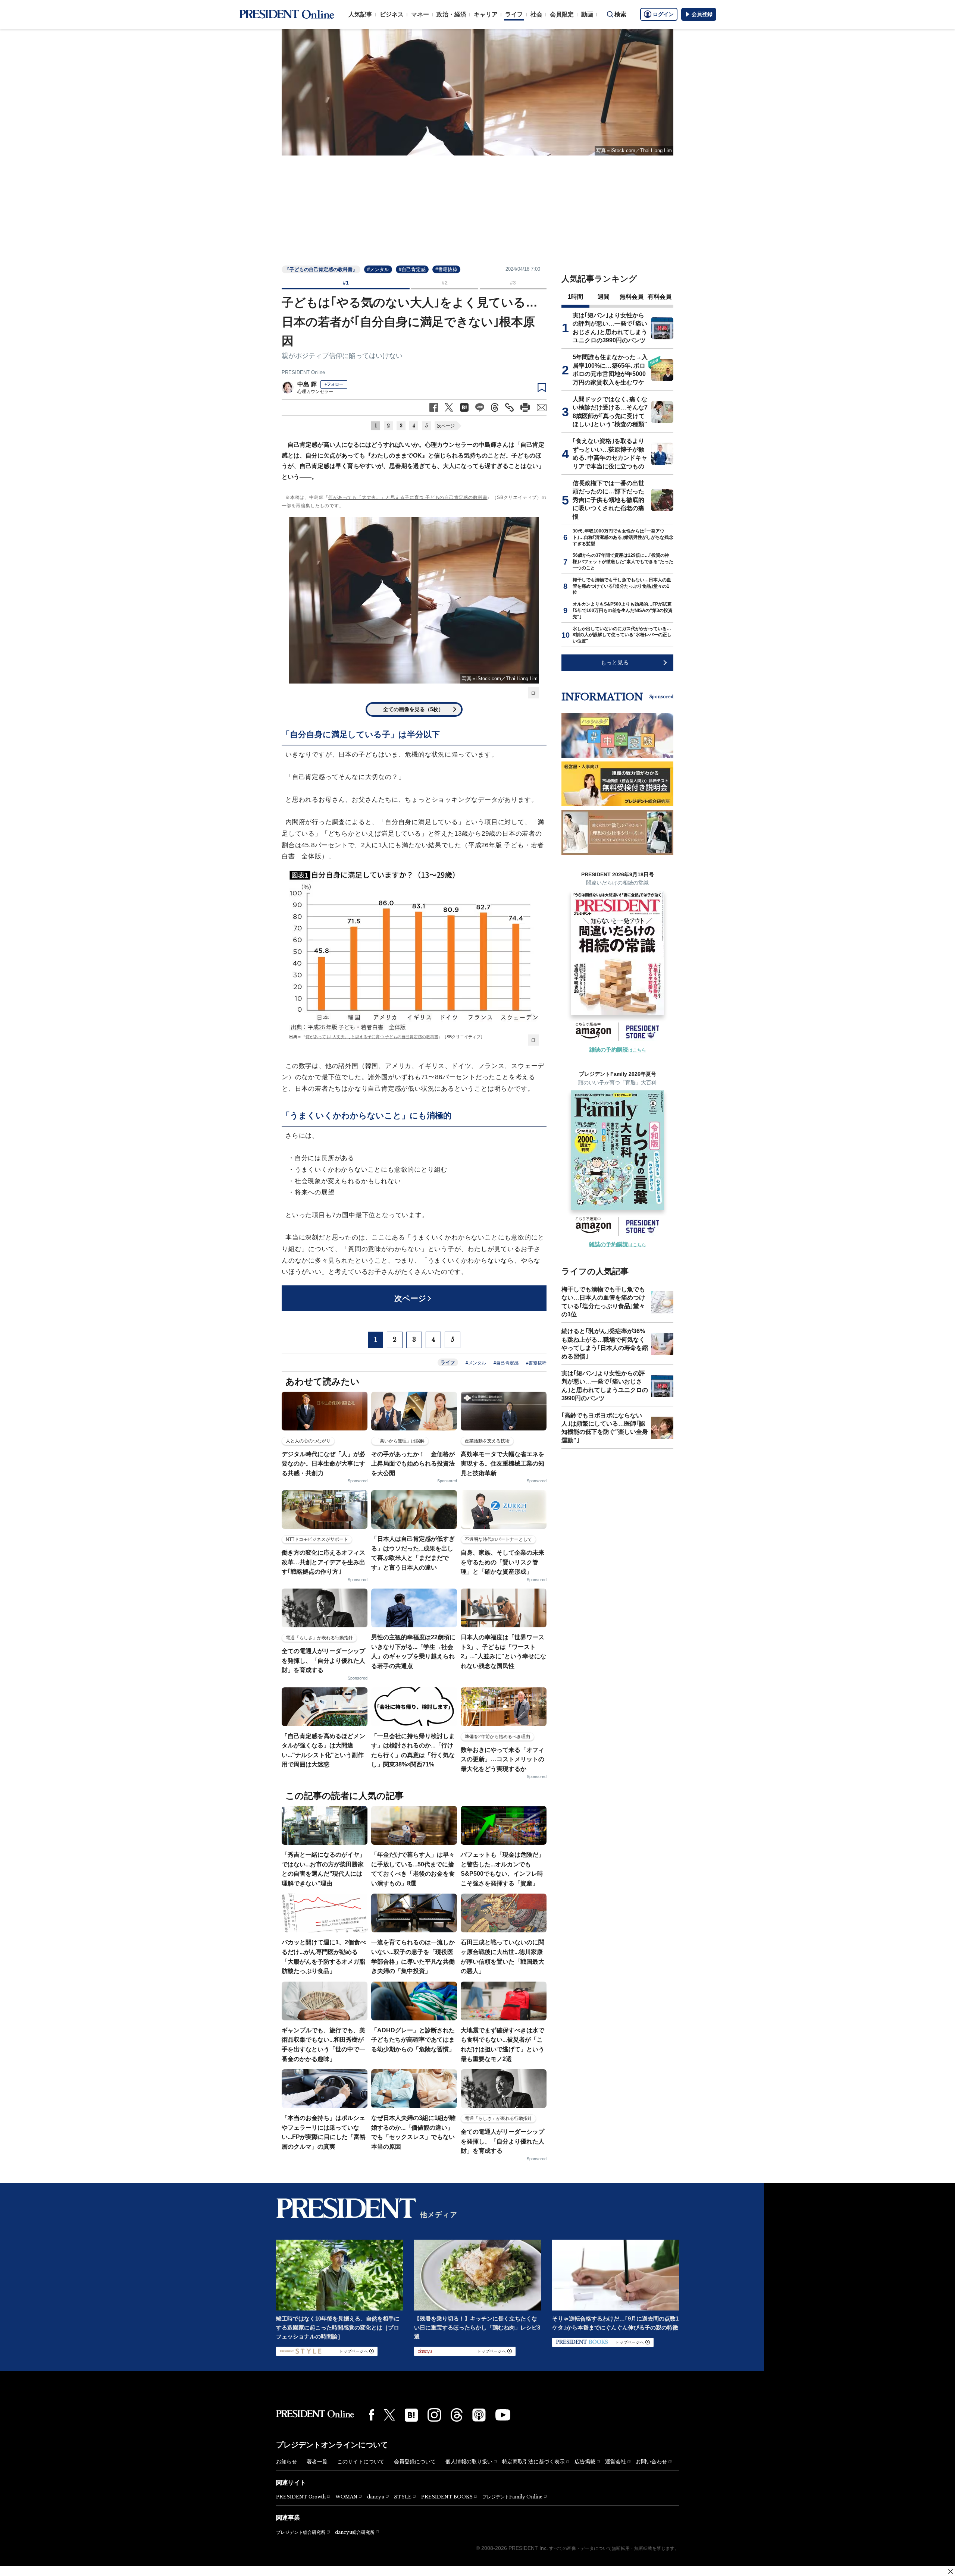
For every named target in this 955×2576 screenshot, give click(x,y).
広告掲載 (585, 2462)
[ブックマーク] (542, 388)
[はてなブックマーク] (411, 2415)
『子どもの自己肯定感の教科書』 (321, 269)
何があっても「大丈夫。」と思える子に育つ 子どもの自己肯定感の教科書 (408, 497)
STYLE (403, 2497)
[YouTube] (503, 2415)
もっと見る (615, 662)
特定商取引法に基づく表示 (533, 2462)
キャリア (486, 14)
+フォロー (334, 384)
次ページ (446, 426)
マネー (420, 14)
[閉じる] (951, 2572)
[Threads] (457, 2415)
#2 (445, 283)
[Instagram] (434, 2415)
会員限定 (562, 14)
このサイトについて (361, 2462)
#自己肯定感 (412, 269)
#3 (513, 283)
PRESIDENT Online (303, 372)
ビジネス (392, 14)
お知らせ (286, 2462)
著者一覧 (317, 2462)
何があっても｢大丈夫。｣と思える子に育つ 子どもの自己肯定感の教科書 (372, 1037)
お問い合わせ (651, 2462)
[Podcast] (479, 2415)
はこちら (618, 1050)
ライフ (514, 14)
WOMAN (346, 2497)
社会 (536, 14)
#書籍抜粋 (446, 269)
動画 (587, 14)
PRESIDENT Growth (301, 2497)
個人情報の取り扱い (469, 2462)
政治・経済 (451, 14)
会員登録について (415, 2462)
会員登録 (702, 14)
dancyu (376, 2497)
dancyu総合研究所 (355, 2532)
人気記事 (360, 14)
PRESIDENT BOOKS (447, 2497)
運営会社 (616, 2462)
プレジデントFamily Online (512, 2497)
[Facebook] (372, 2415)
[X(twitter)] (389, 2415)
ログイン (663, 14)
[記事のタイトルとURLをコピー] (509, 407)
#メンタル (378, 269)
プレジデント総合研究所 (301, 2532)
